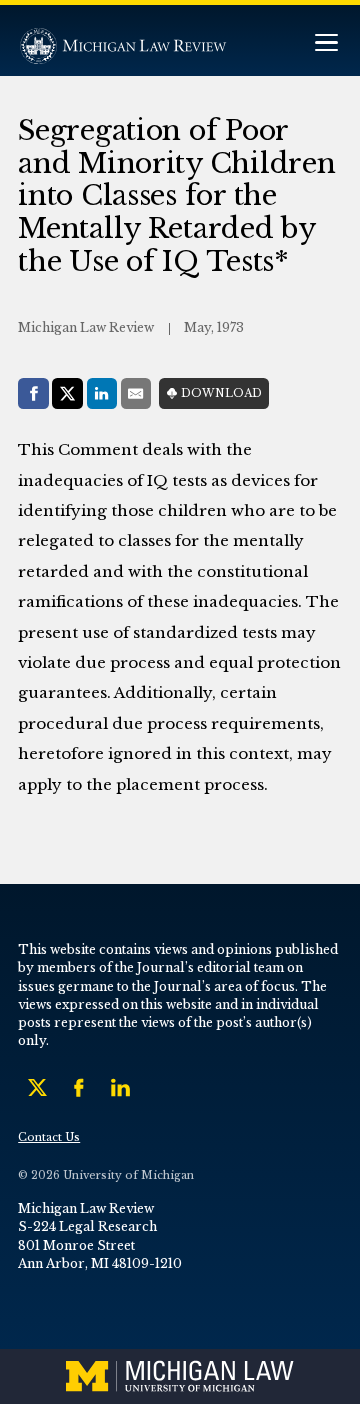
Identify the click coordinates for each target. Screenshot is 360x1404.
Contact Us (49, 1137)
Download (221, 393)
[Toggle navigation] (326, 44)
